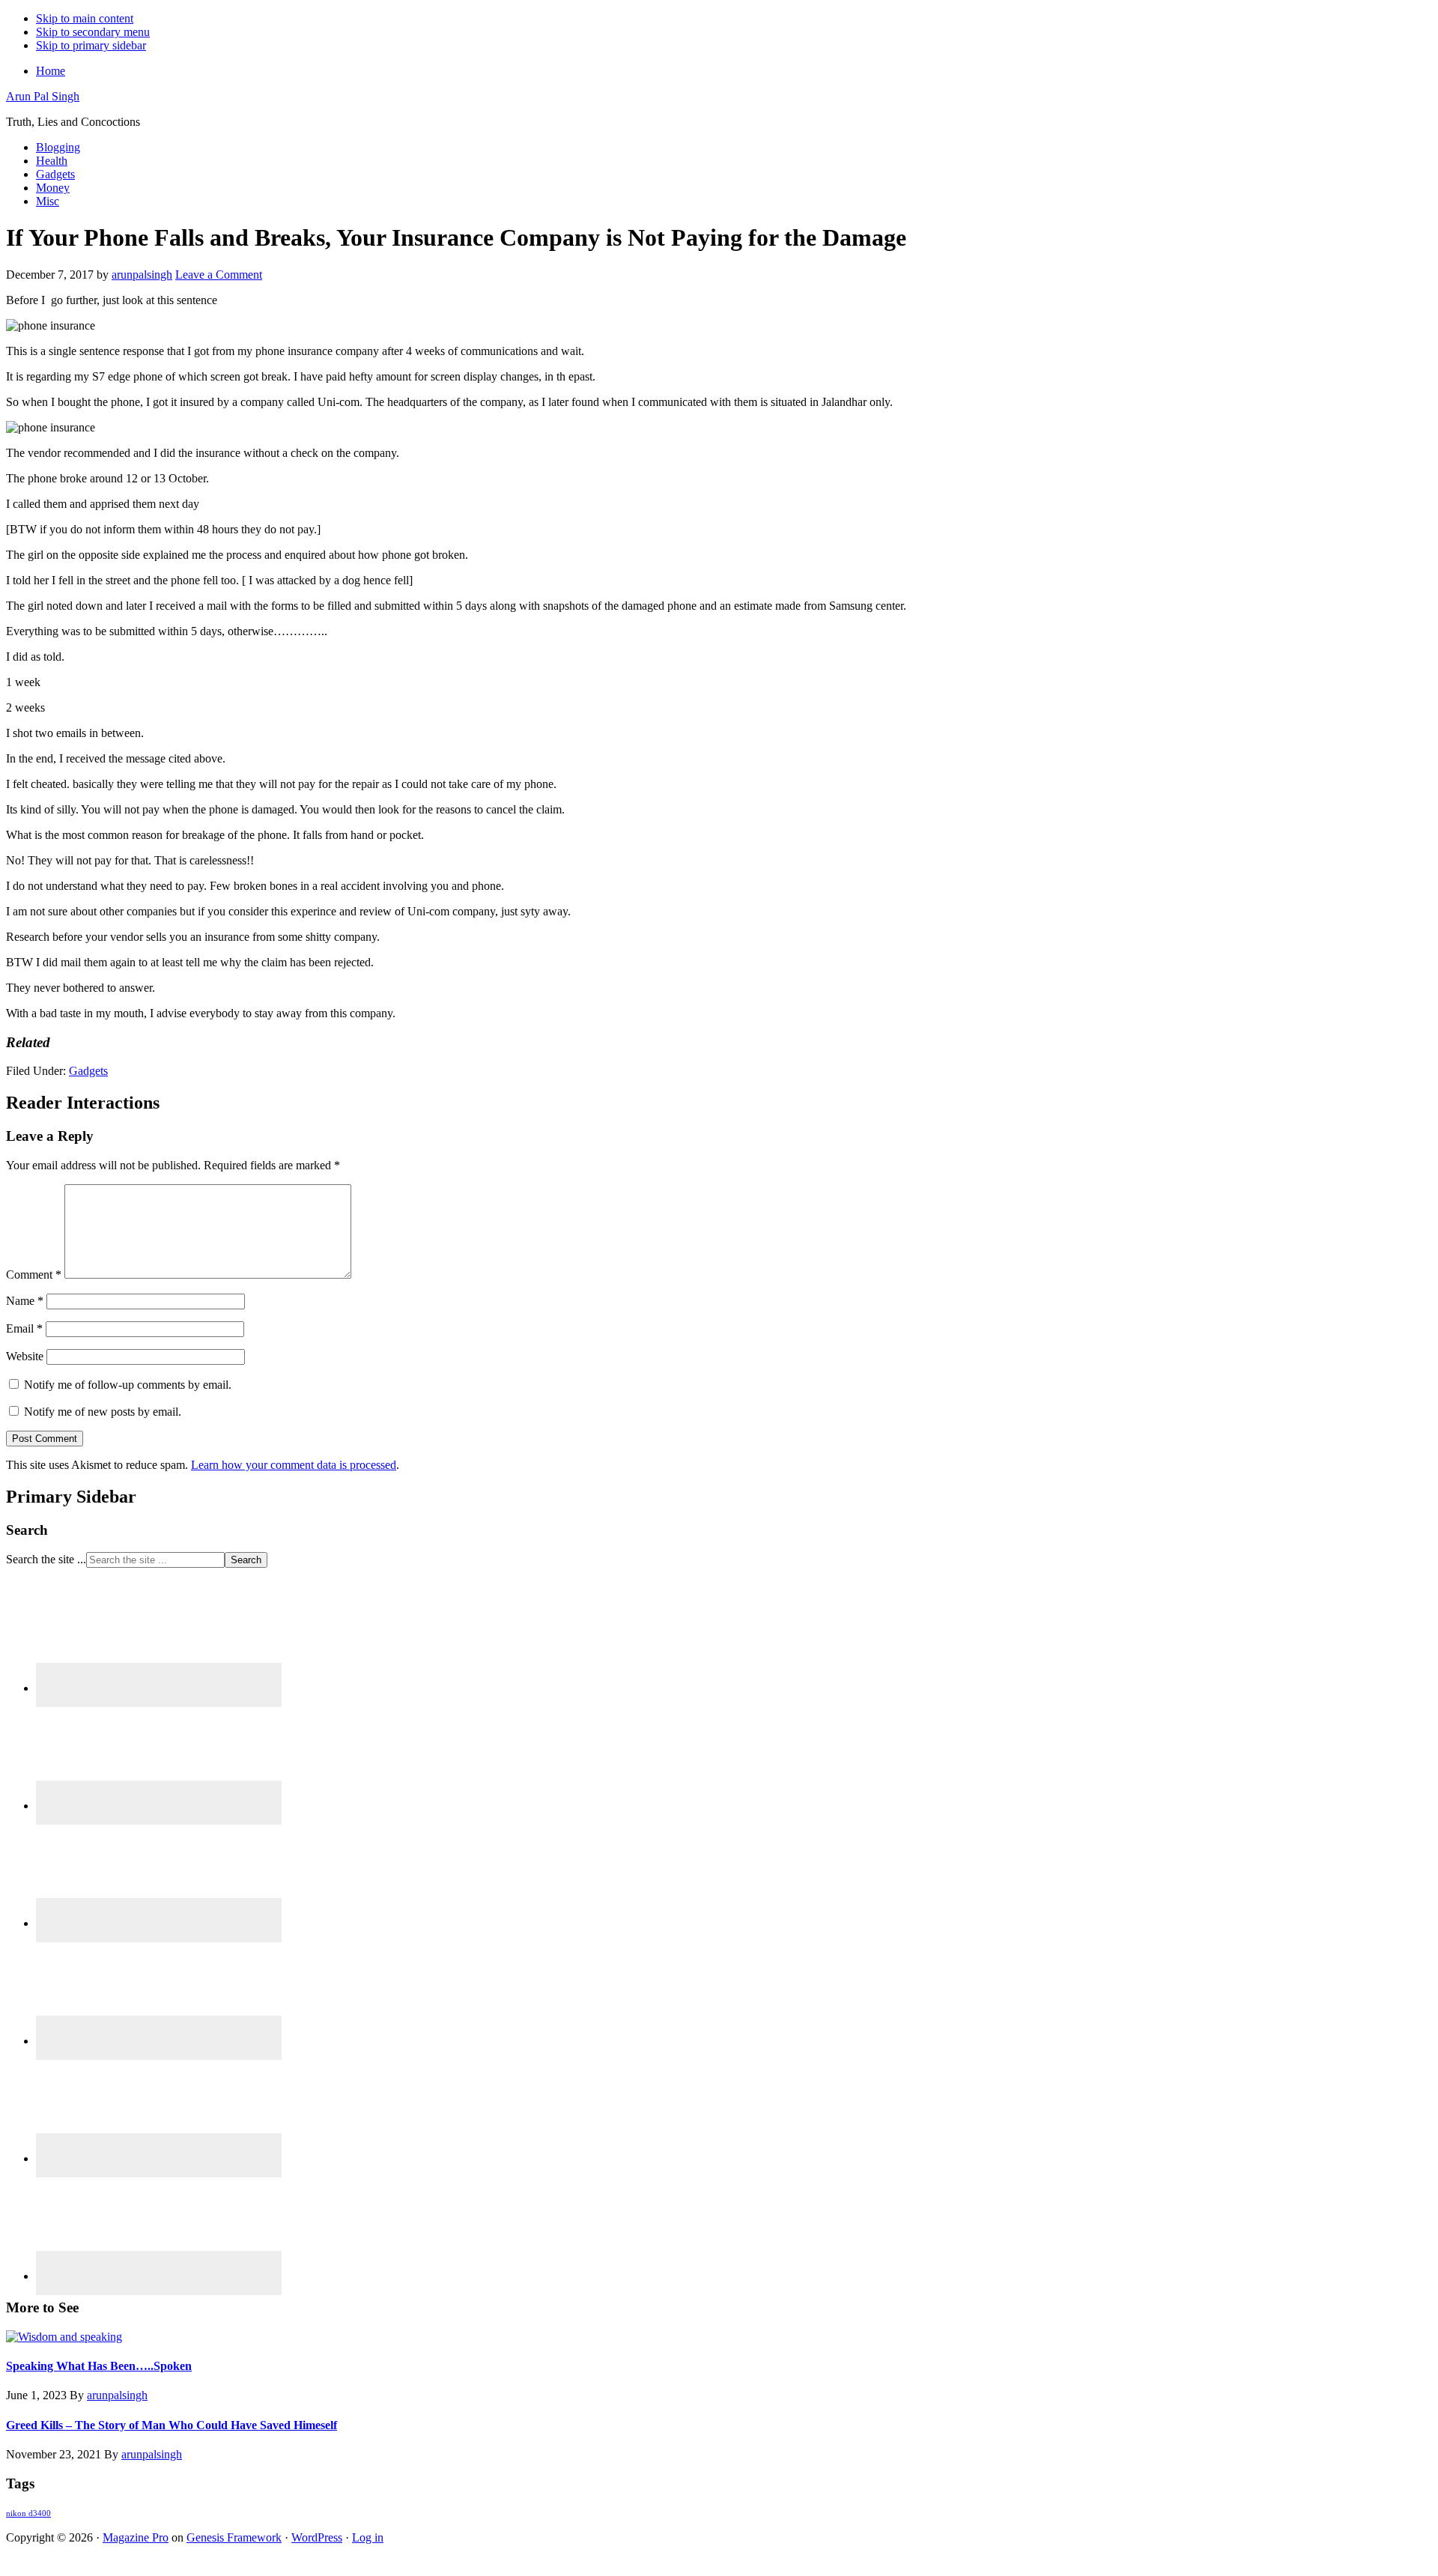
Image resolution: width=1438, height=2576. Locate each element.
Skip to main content (85, 18)
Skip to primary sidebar (91, 45)
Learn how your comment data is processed (294, 1465)
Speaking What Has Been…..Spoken (99, 2366)
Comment (34, 1275)
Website (25, 1356)
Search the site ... (46, 1559)
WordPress (317, 2537)
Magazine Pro (136, 2537)
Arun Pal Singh (43, 96)
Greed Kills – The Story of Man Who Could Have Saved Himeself (172, 2425)
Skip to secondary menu (93, 32)
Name (25, 1301)
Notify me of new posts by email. (103, 1412)
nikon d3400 (28, 2513)
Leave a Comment (219, 275)
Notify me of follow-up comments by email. (128, 1385)
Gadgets (88, 1071)
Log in (368, 2537)
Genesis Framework (234, 2537)
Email (24, 1328)
